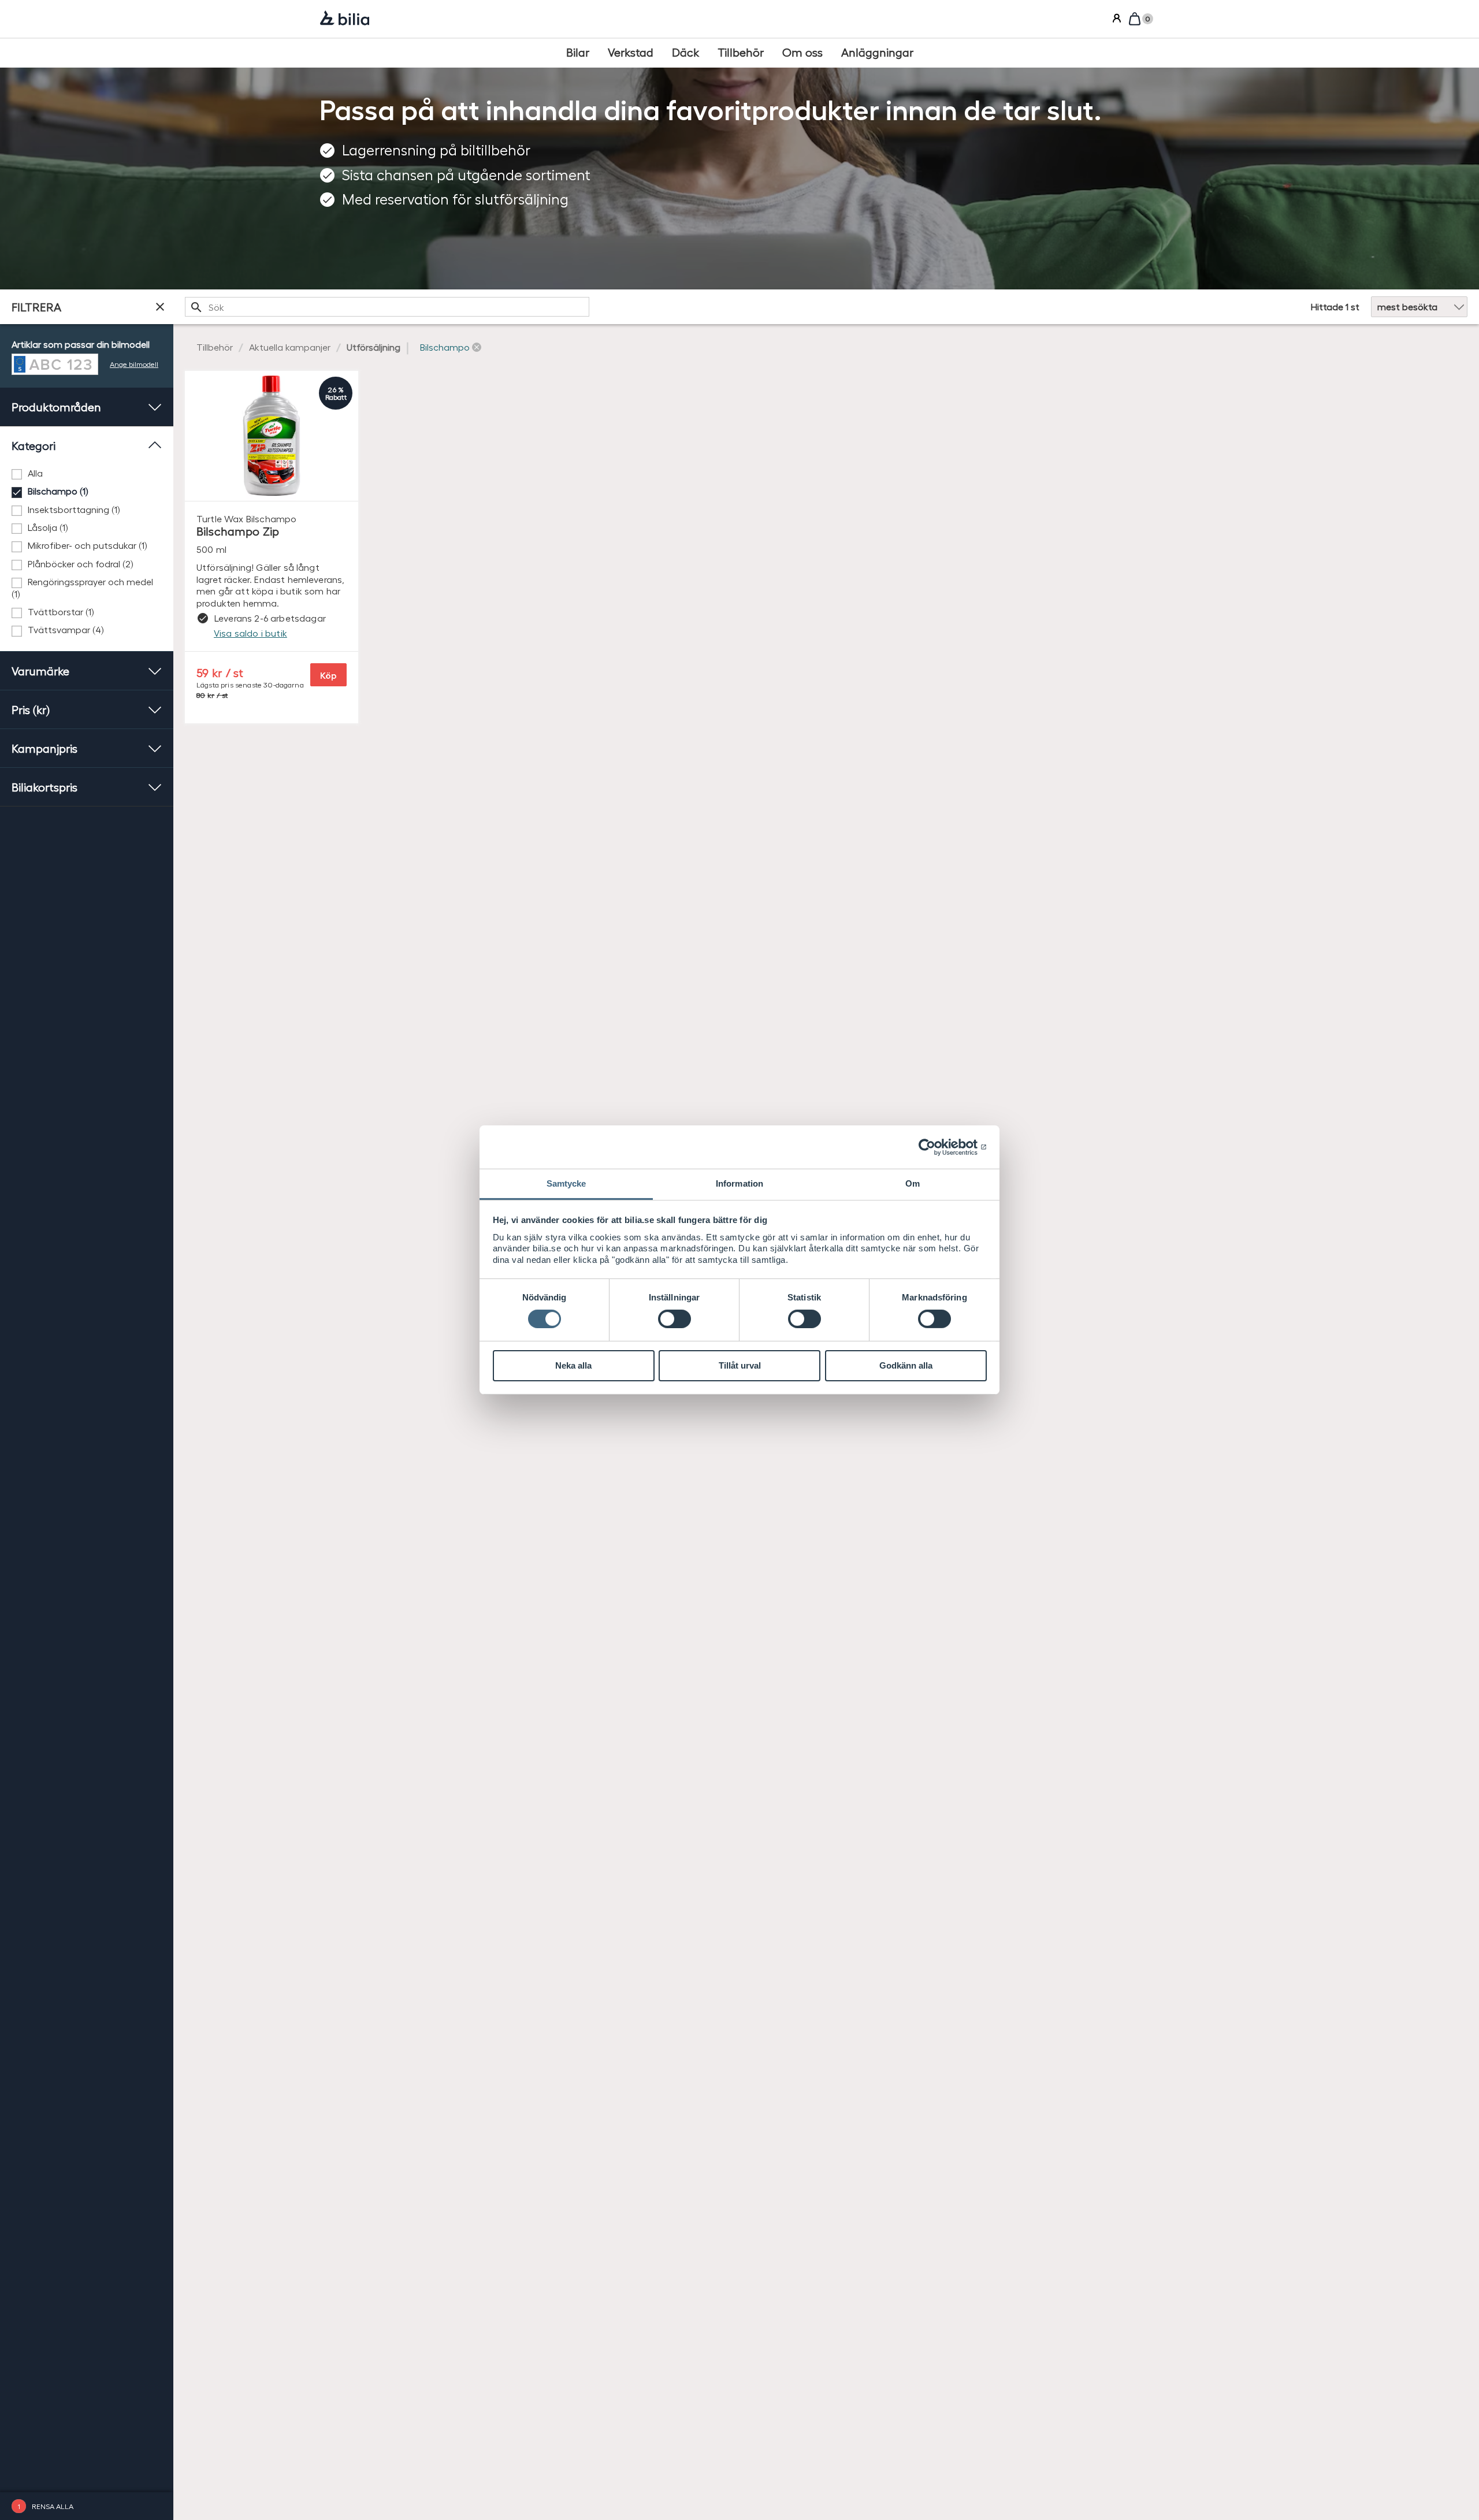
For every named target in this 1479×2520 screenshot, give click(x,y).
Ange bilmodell (134, 364)
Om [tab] (913, 1183)
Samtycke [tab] (566, 1183)
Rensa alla (53, 2506)
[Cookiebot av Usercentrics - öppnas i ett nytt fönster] (936, 1147)
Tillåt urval (740, 1365)
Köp (328, 675)
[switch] (675, 1319)
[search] (387, 307)
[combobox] (387, 307)
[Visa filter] (160, 307)
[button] (451, 347)
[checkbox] (87, 473)
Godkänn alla (906, 1365)
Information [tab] (739, 1183)
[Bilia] (345, 19)
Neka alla (573, 1365)
